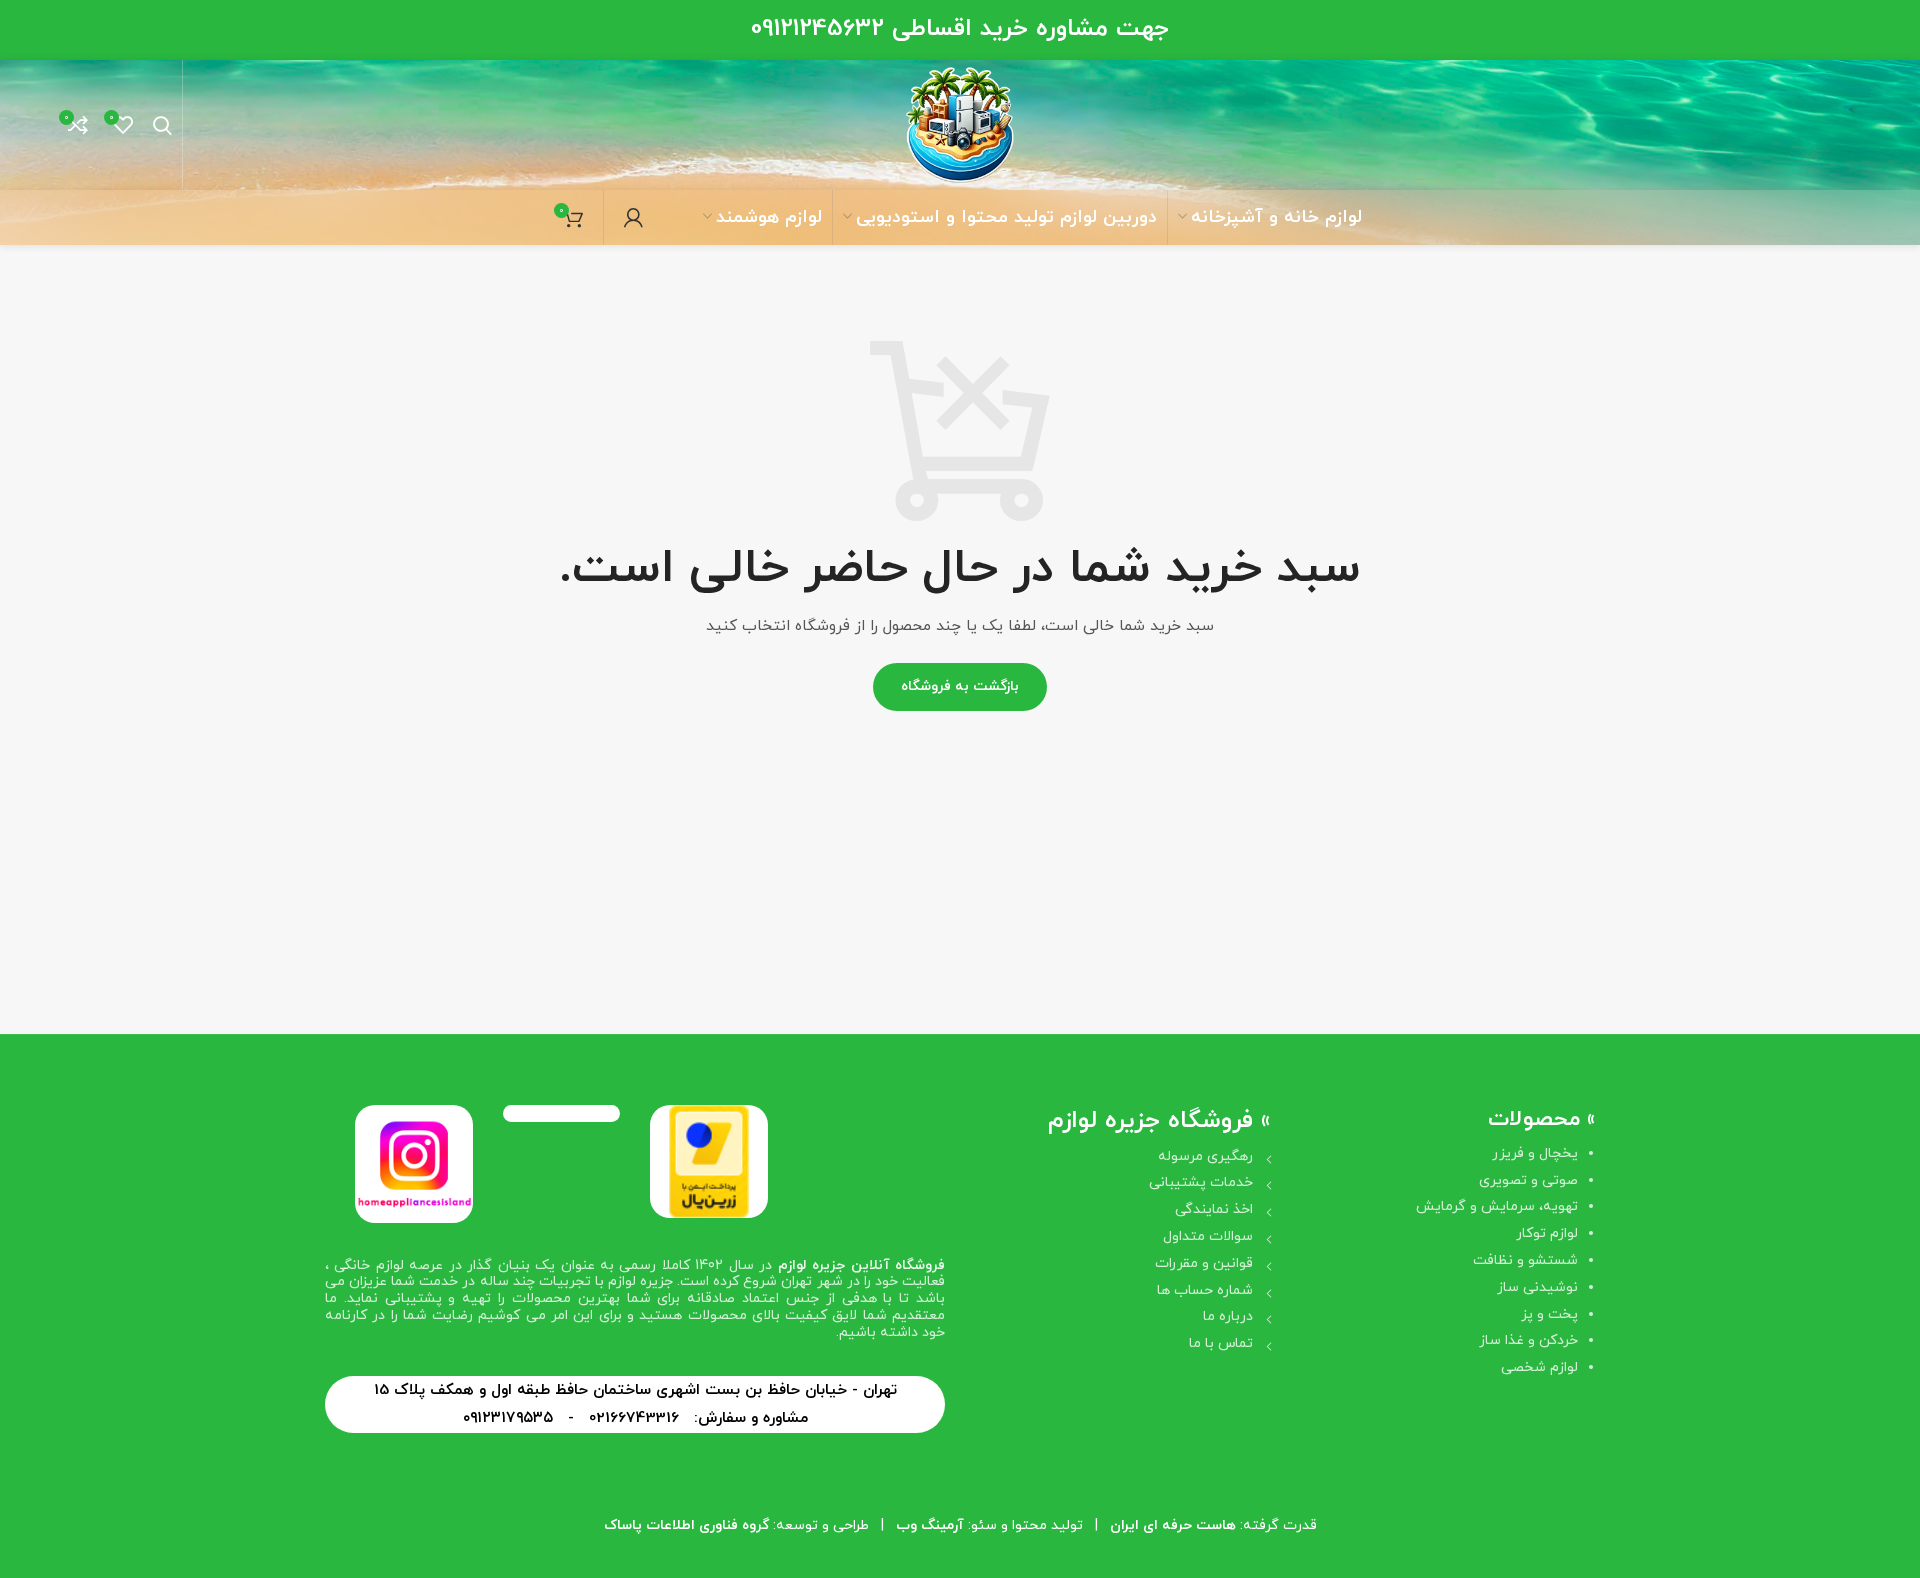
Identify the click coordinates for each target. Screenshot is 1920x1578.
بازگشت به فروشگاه (960, 686)
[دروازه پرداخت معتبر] (709, 1160)
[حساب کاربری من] (633, 218)
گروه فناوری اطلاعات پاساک (686, 1525)
